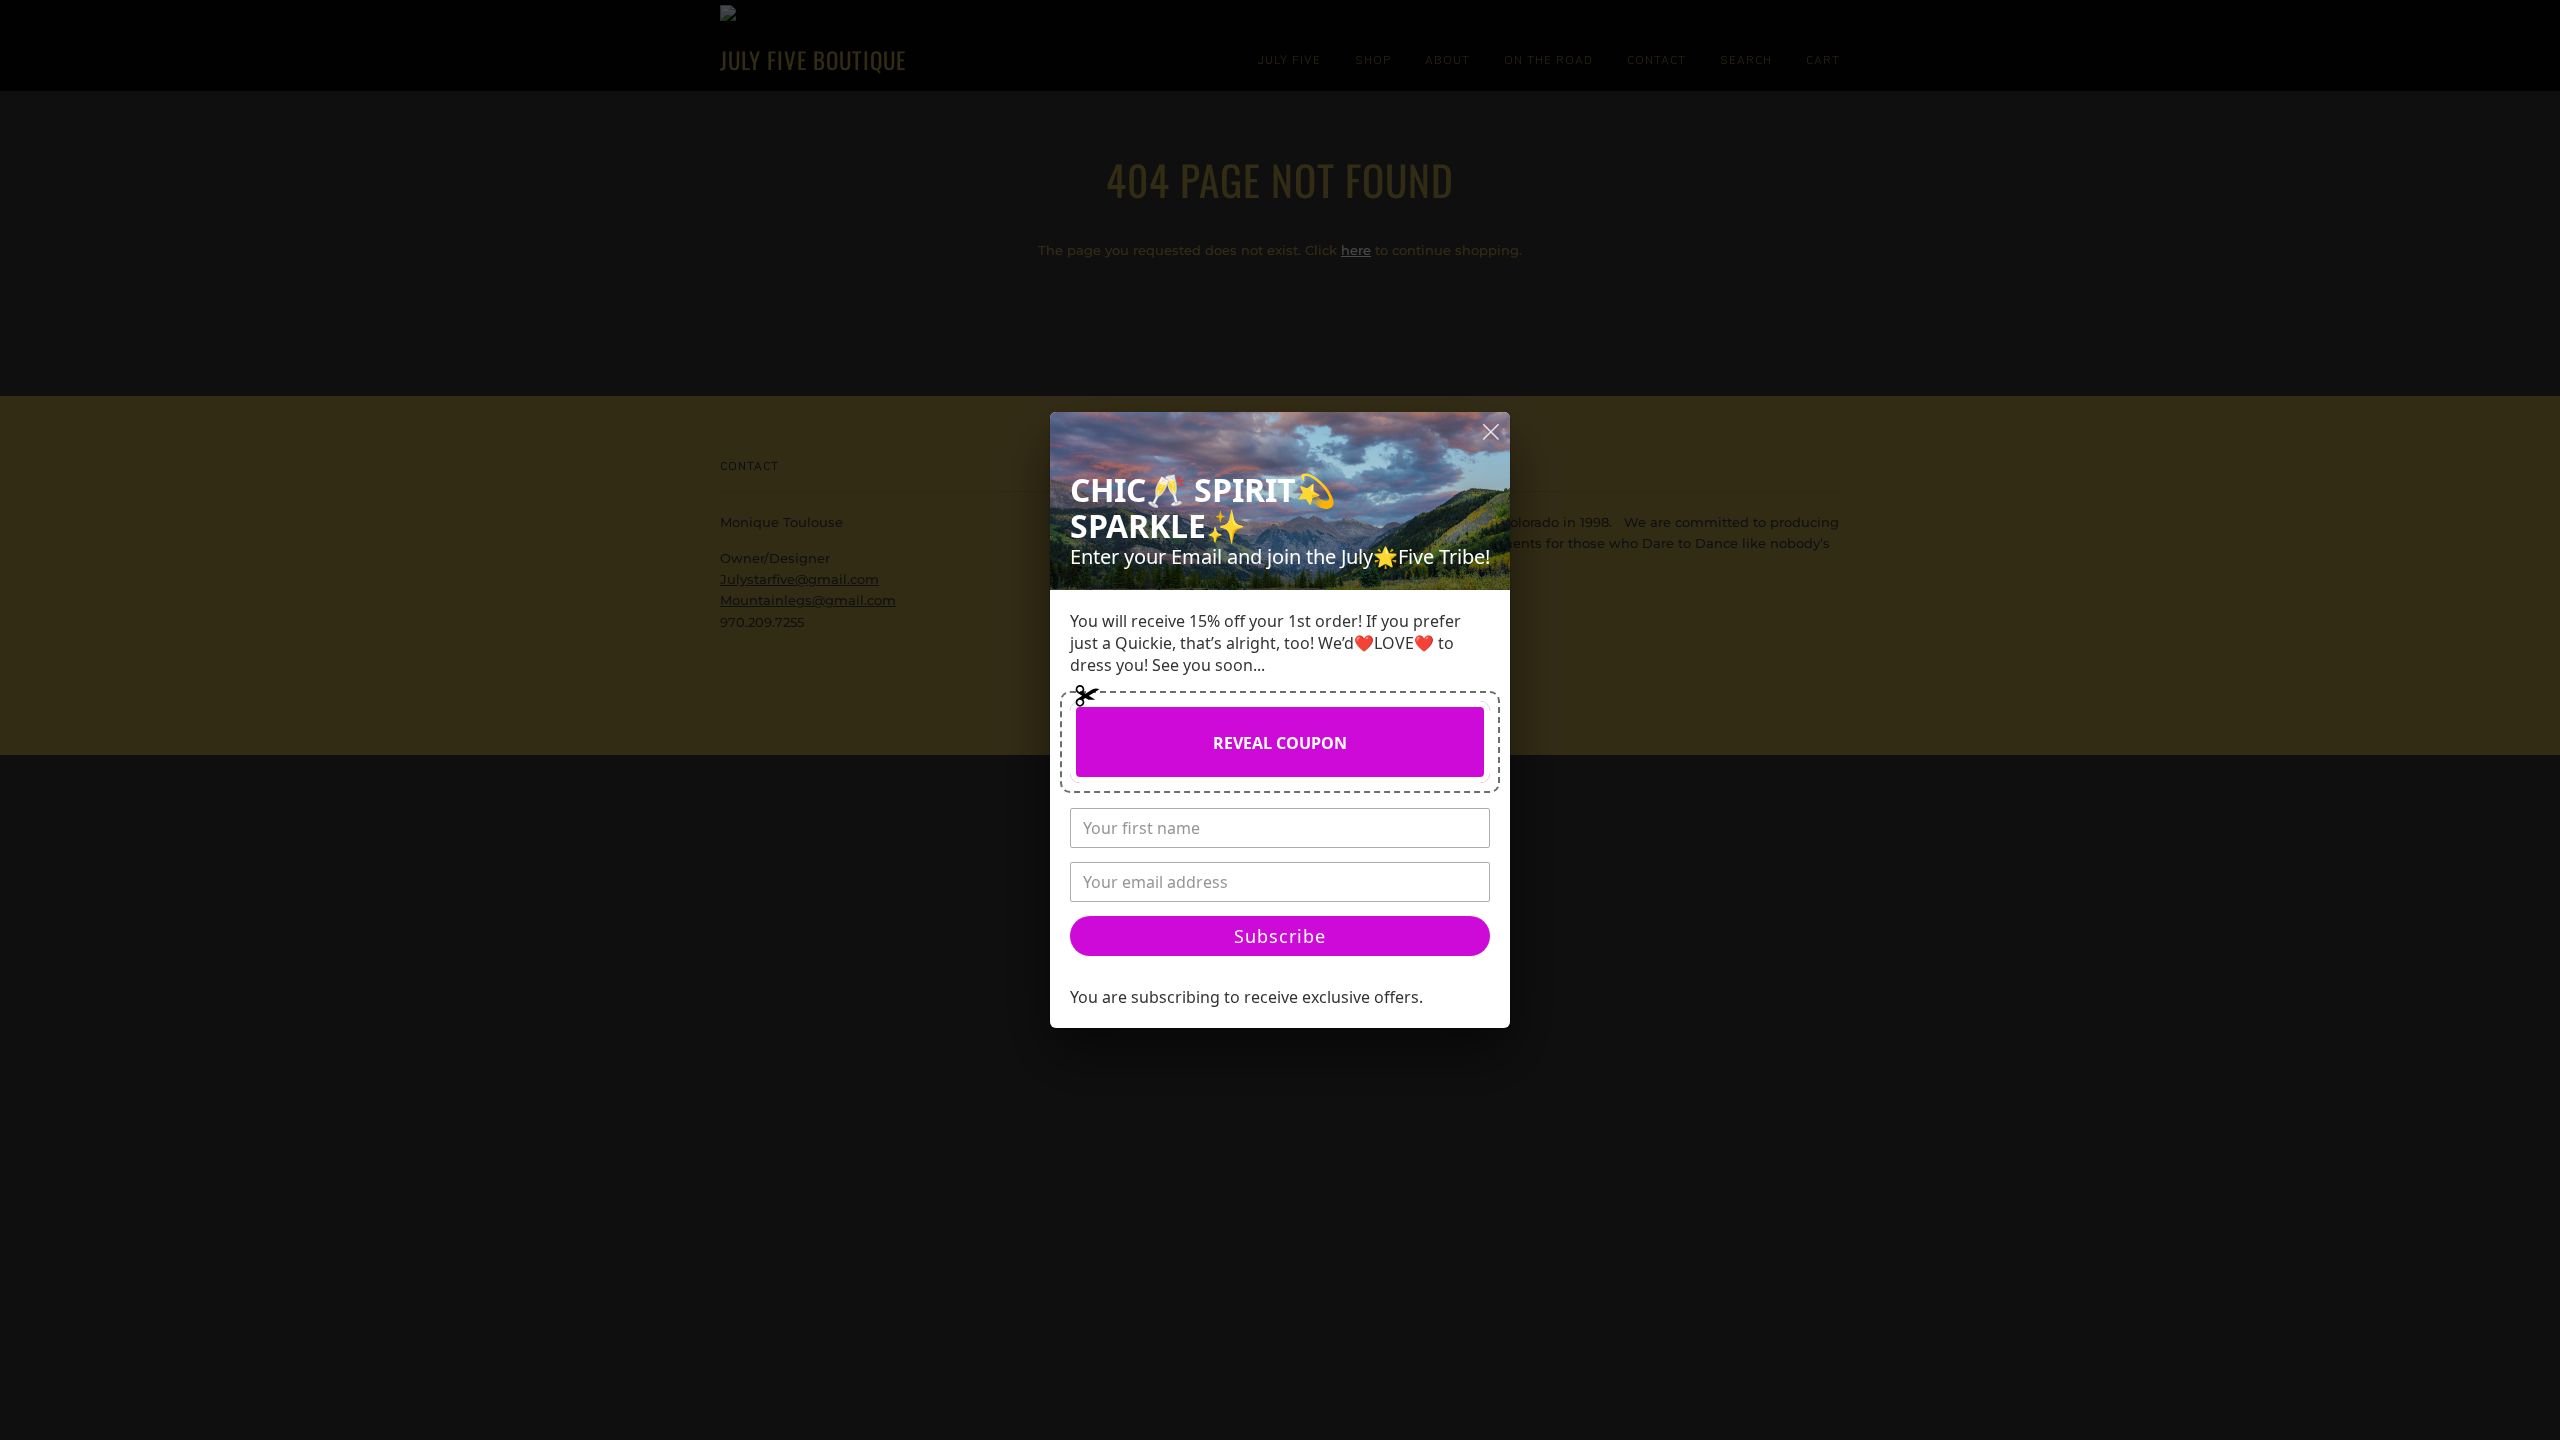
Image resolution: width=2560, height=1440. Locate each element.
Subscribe (1280, 936)
